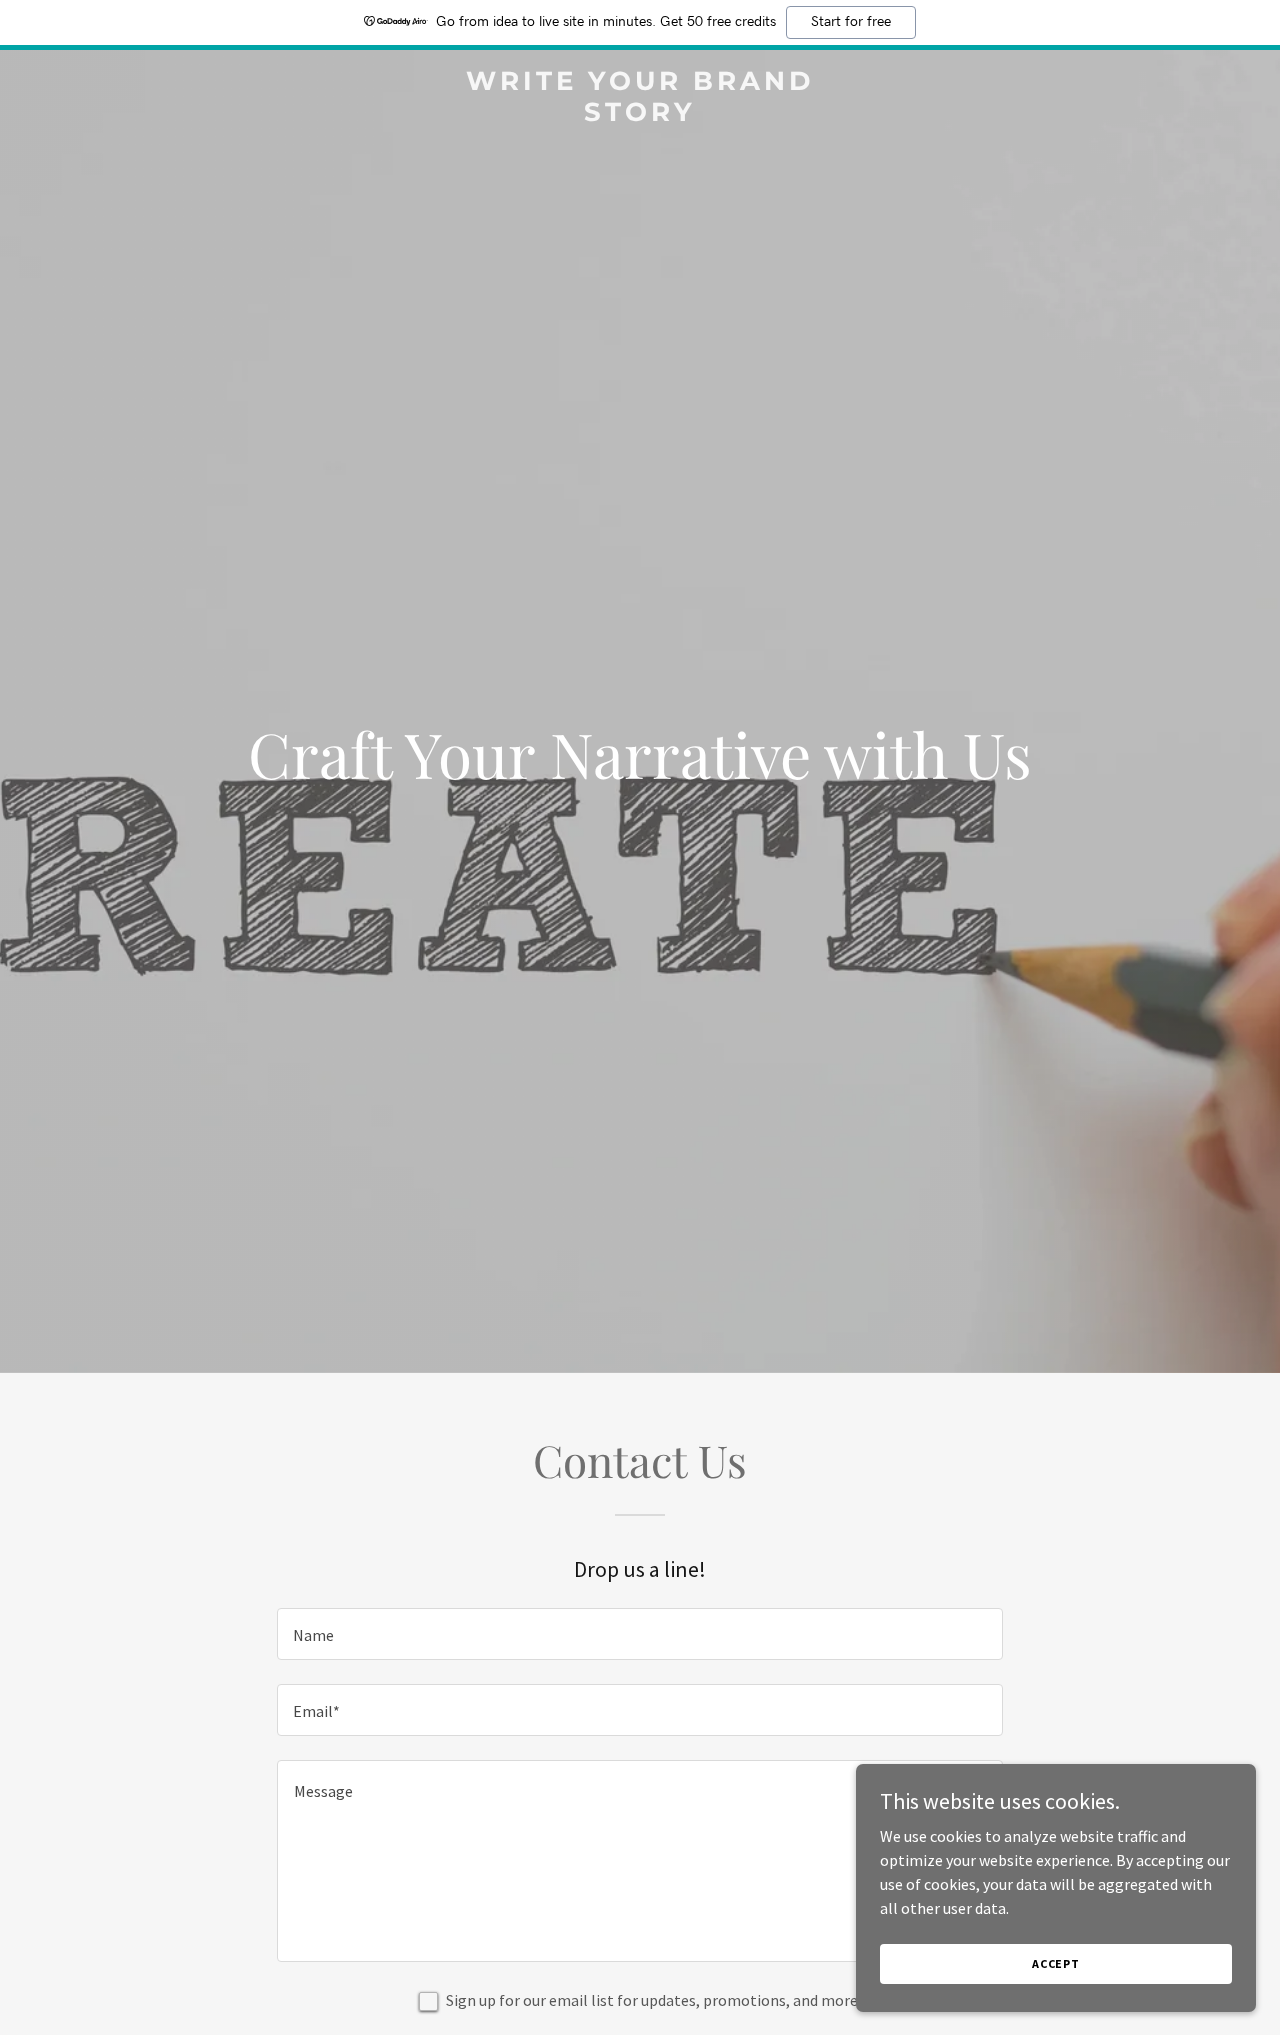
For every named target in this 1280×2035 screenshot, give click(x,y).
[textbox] (639, 1634)
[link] (640, 115)
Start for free (851, 22)
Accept (1056, 1963)
